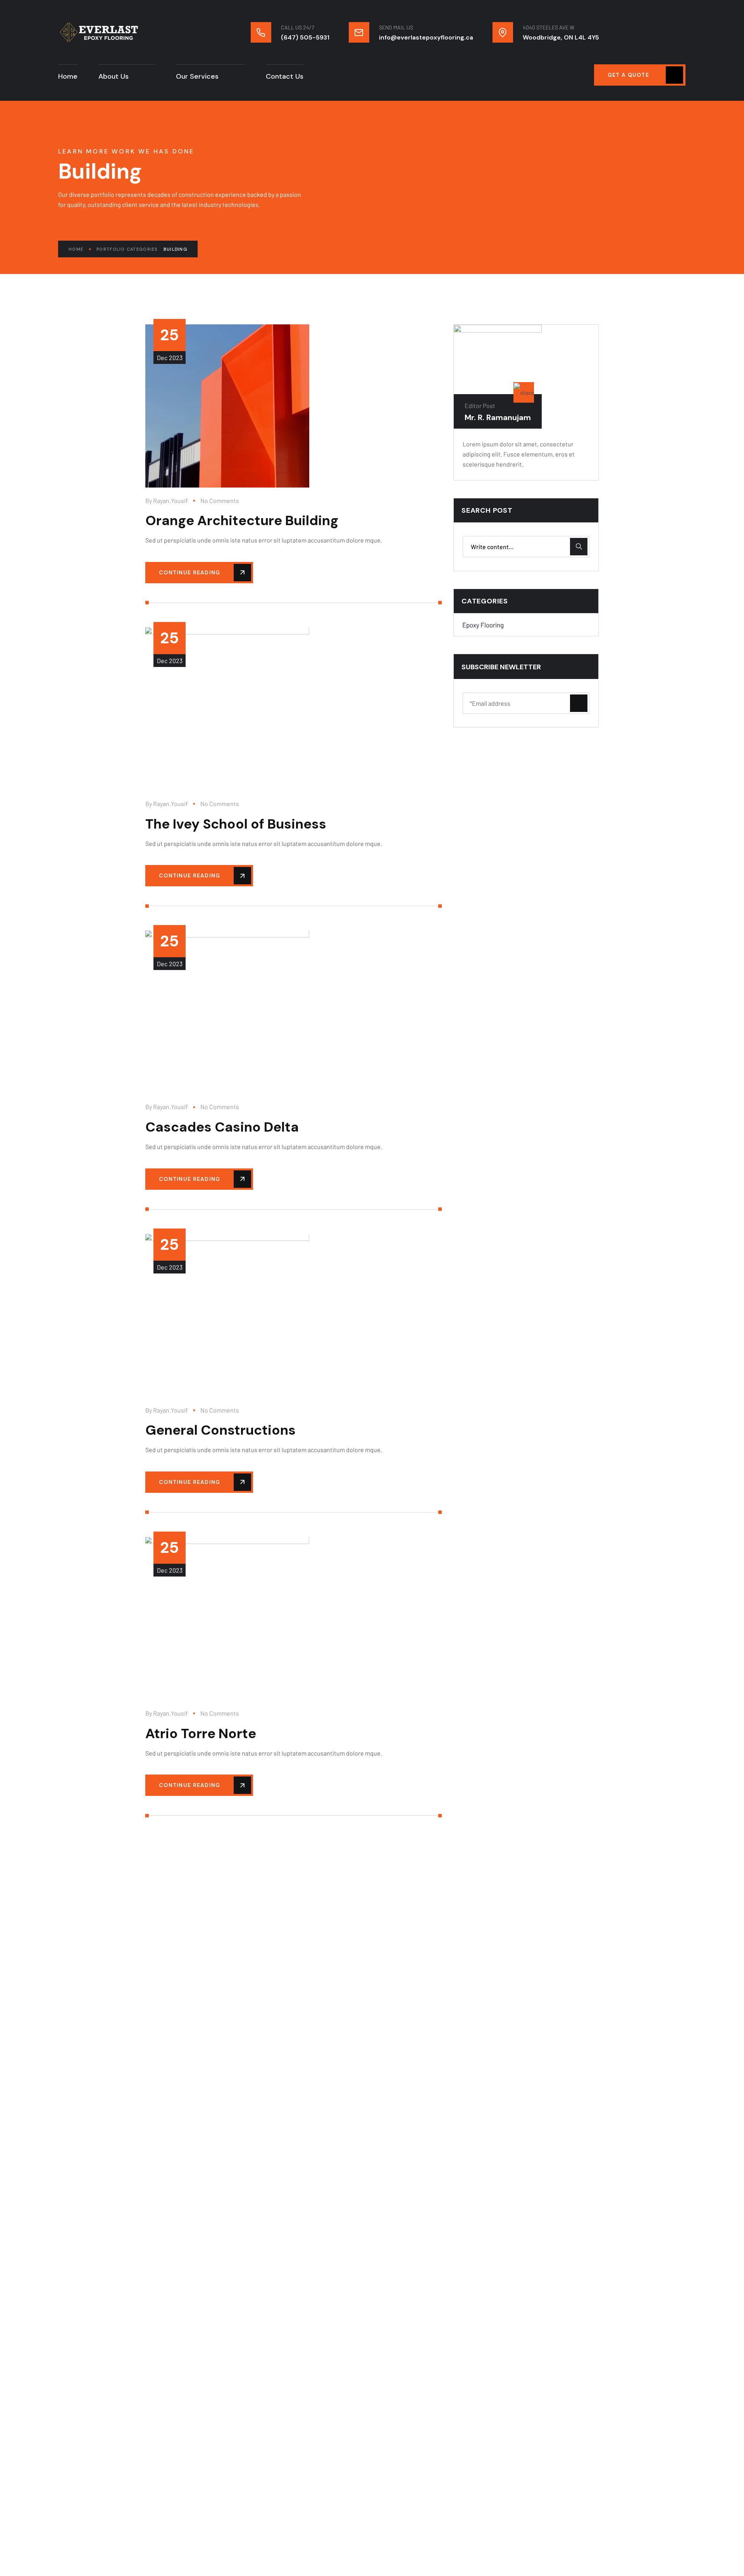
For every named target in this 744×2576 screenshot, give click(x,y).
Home (76, 249)
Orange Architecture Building (242, 520)
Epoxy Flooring (483, 624)
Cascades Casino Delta (222, 1127)
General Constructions (220, 1430)
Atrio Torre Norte (201, 1733)
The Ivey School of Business (236, 824)
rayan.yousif (170, 501)
